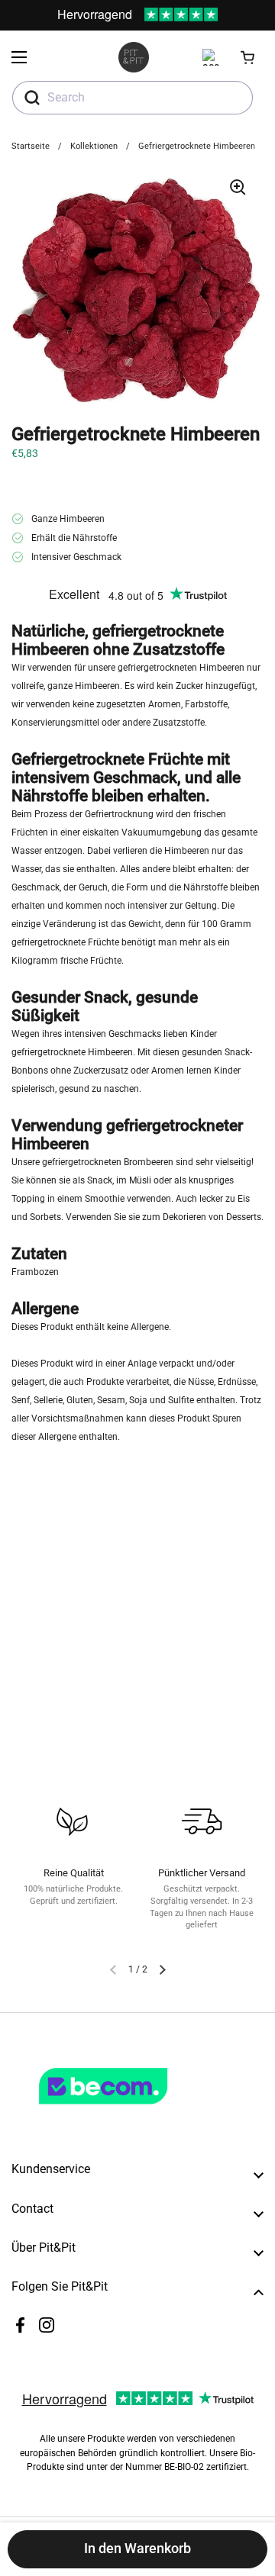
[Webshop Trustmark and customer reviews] (134, 2111)
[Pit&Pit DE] (134, 57)
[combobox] (133, 98)
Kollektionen (94, 146)
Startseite (31, 146)
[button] (248, 57)
